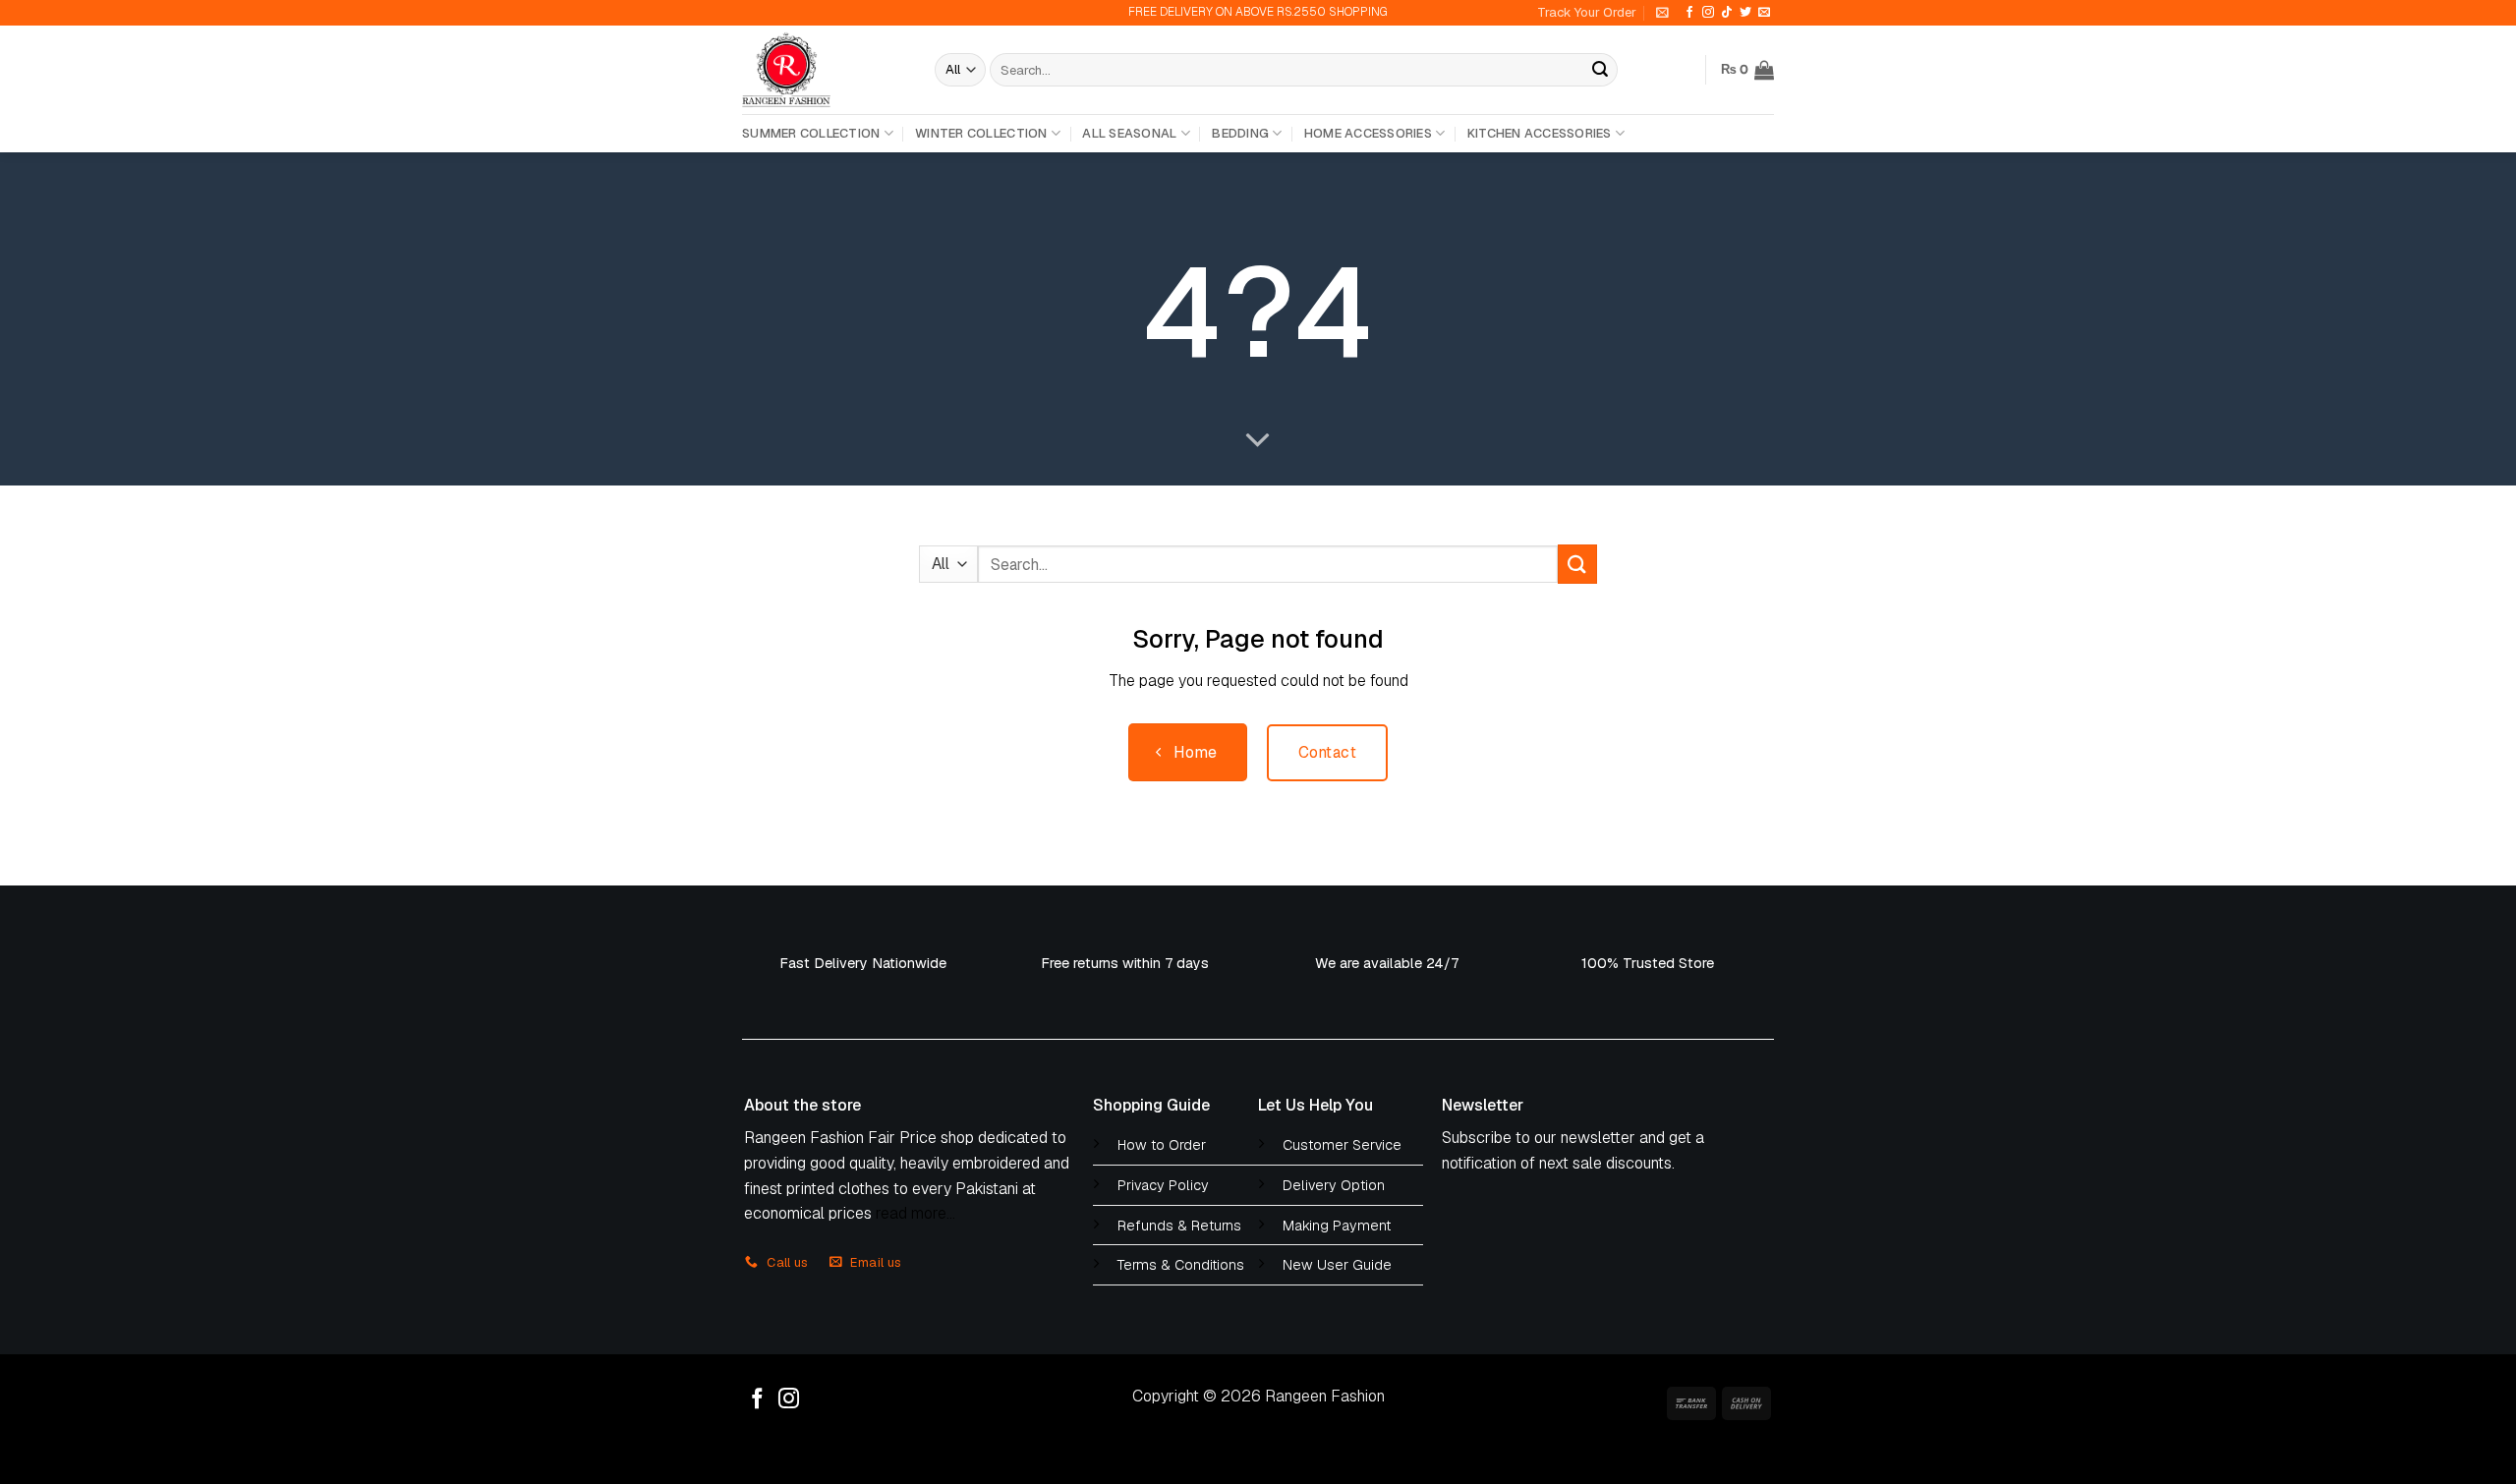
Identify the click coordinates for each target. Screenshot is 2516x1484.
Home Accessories (1368, 133)
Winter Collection (981, 133)
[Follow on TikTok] (1727, 13)
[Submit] (1600, 70)
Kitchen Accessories (1540, 133)
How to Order (1162, 1145)
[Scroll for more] (1258, 441)
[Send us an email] (1764, 13)
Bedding (1240, 133)
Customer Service (1342, 1145)
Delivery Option (1334, 1185)
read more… (915, 1213)
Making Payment (1337, 1226)
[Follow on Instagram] (1708, 13)
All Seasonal (1129, 133)
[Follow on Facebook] (1689, 13)
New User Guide (1337, 1265)
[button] (1662, 12)
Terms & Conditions (1181, 1265)
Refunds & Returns (1179, 1226)
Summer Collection (811, 133)
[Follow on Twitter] (1745, 13)
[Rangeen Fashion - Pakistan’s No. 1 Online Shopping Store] (824, 70)
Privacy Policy (1163, 1185)
